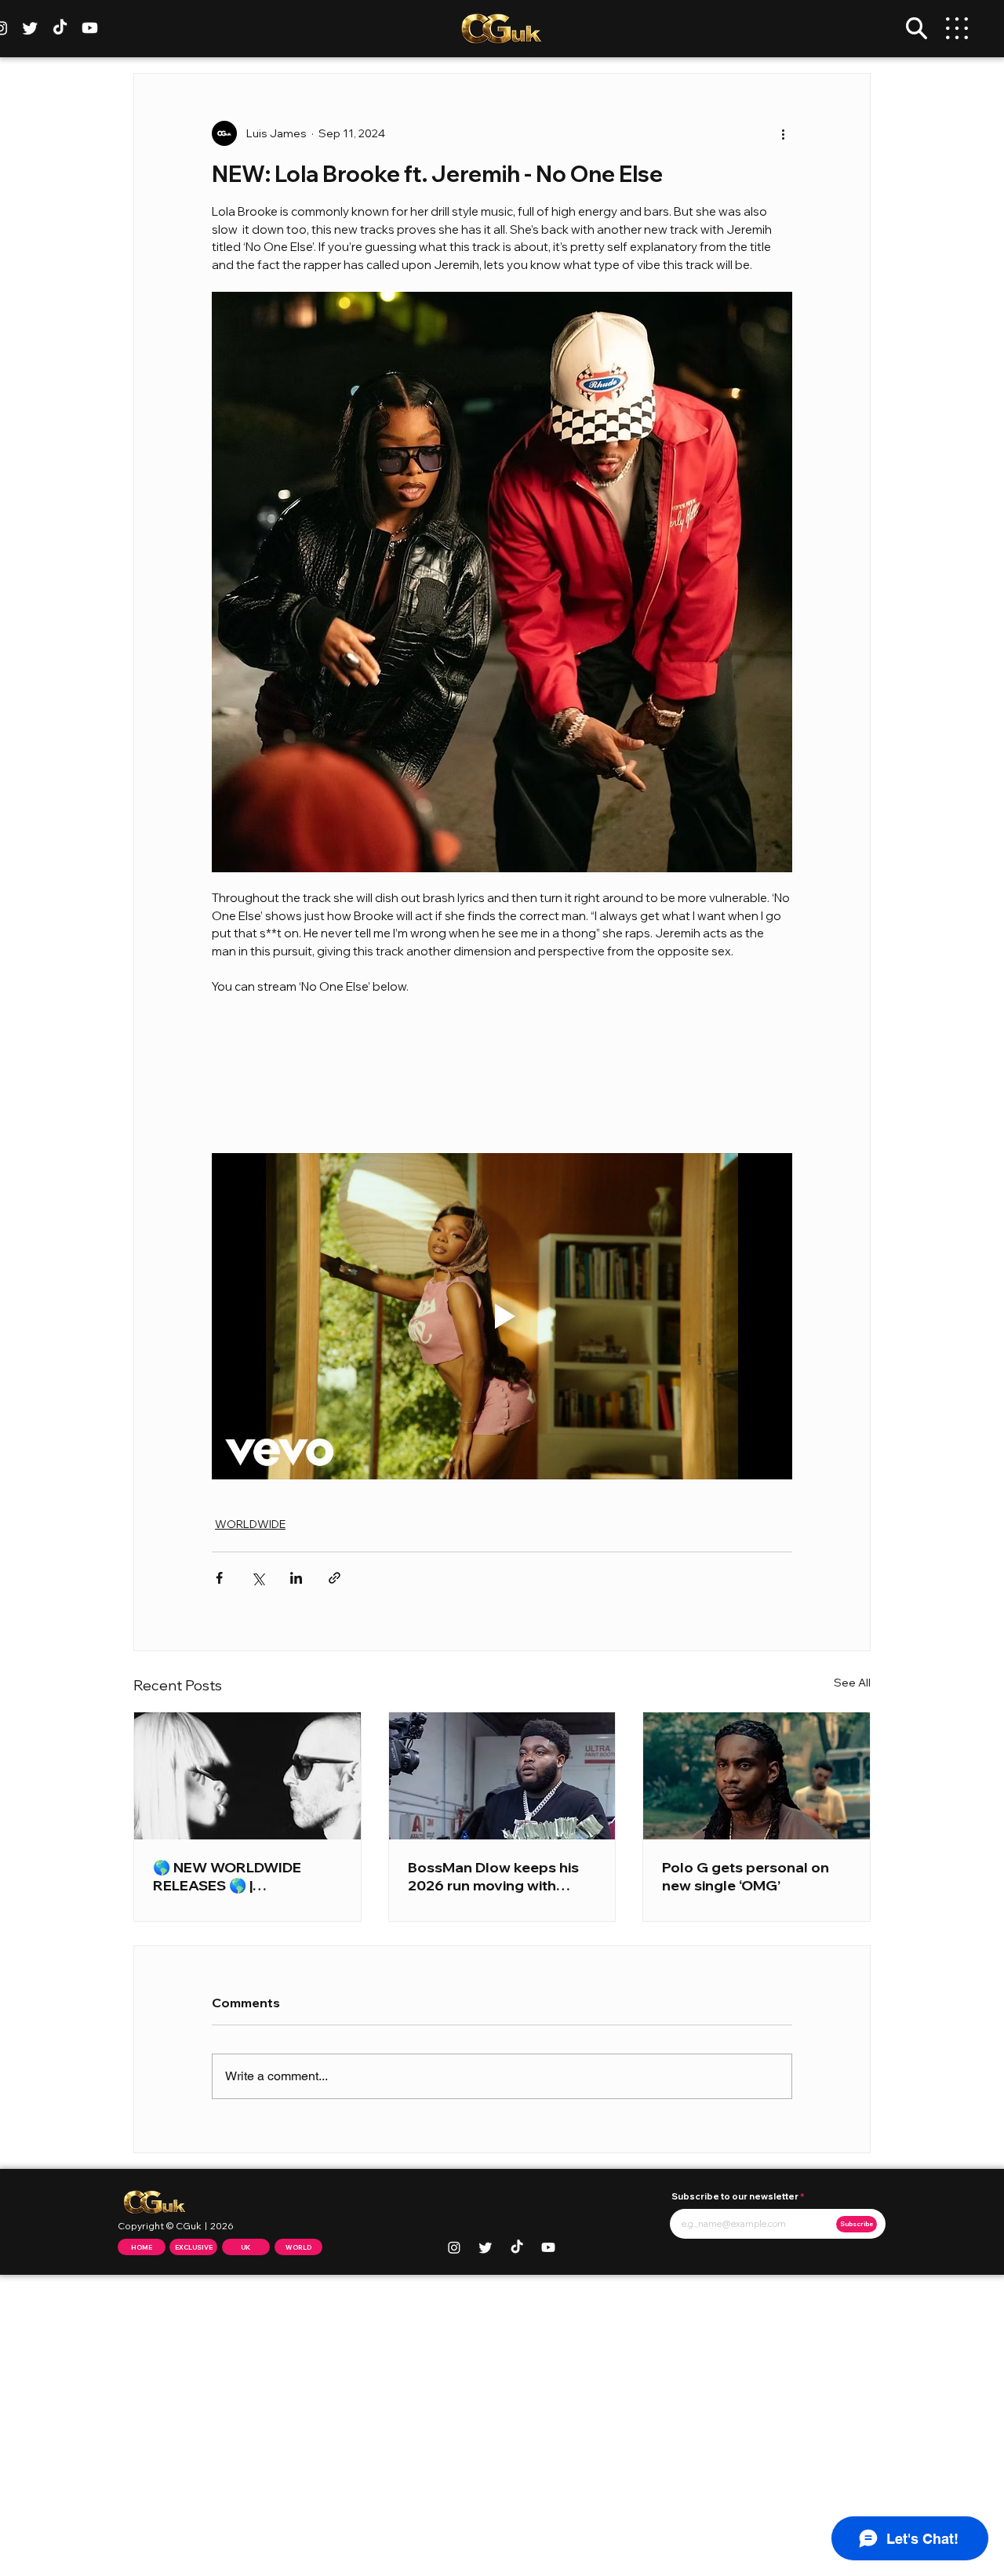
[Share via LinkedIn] (296, 1578)
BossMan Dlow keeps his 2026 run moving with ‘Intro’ (493, 1876)
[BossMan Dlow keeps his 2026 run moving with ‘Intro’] (502, 1776)
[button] (917, 28)
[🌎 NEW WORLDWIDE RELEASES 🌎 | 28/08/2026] (247, 1776)
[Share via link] (335, 1578)
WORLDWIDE (250, 1524)
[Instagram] (454, 2247)
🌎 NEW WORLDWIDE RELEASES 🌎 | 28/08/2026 (227, 1876)
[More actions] (783, 133)
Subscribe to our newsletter (735, 2197)
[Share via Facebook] (219, 1578)
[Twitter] (30, 28)
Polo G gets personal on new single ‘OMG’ (746, 1876)
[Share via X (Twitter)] (258, 1578)
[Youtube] (90, 28)
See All (852, 1683)
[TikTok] (60, 28)
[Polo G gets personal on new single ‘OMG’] (757, 1776)
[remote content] (502, 1075)
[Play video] (502, 1316)
